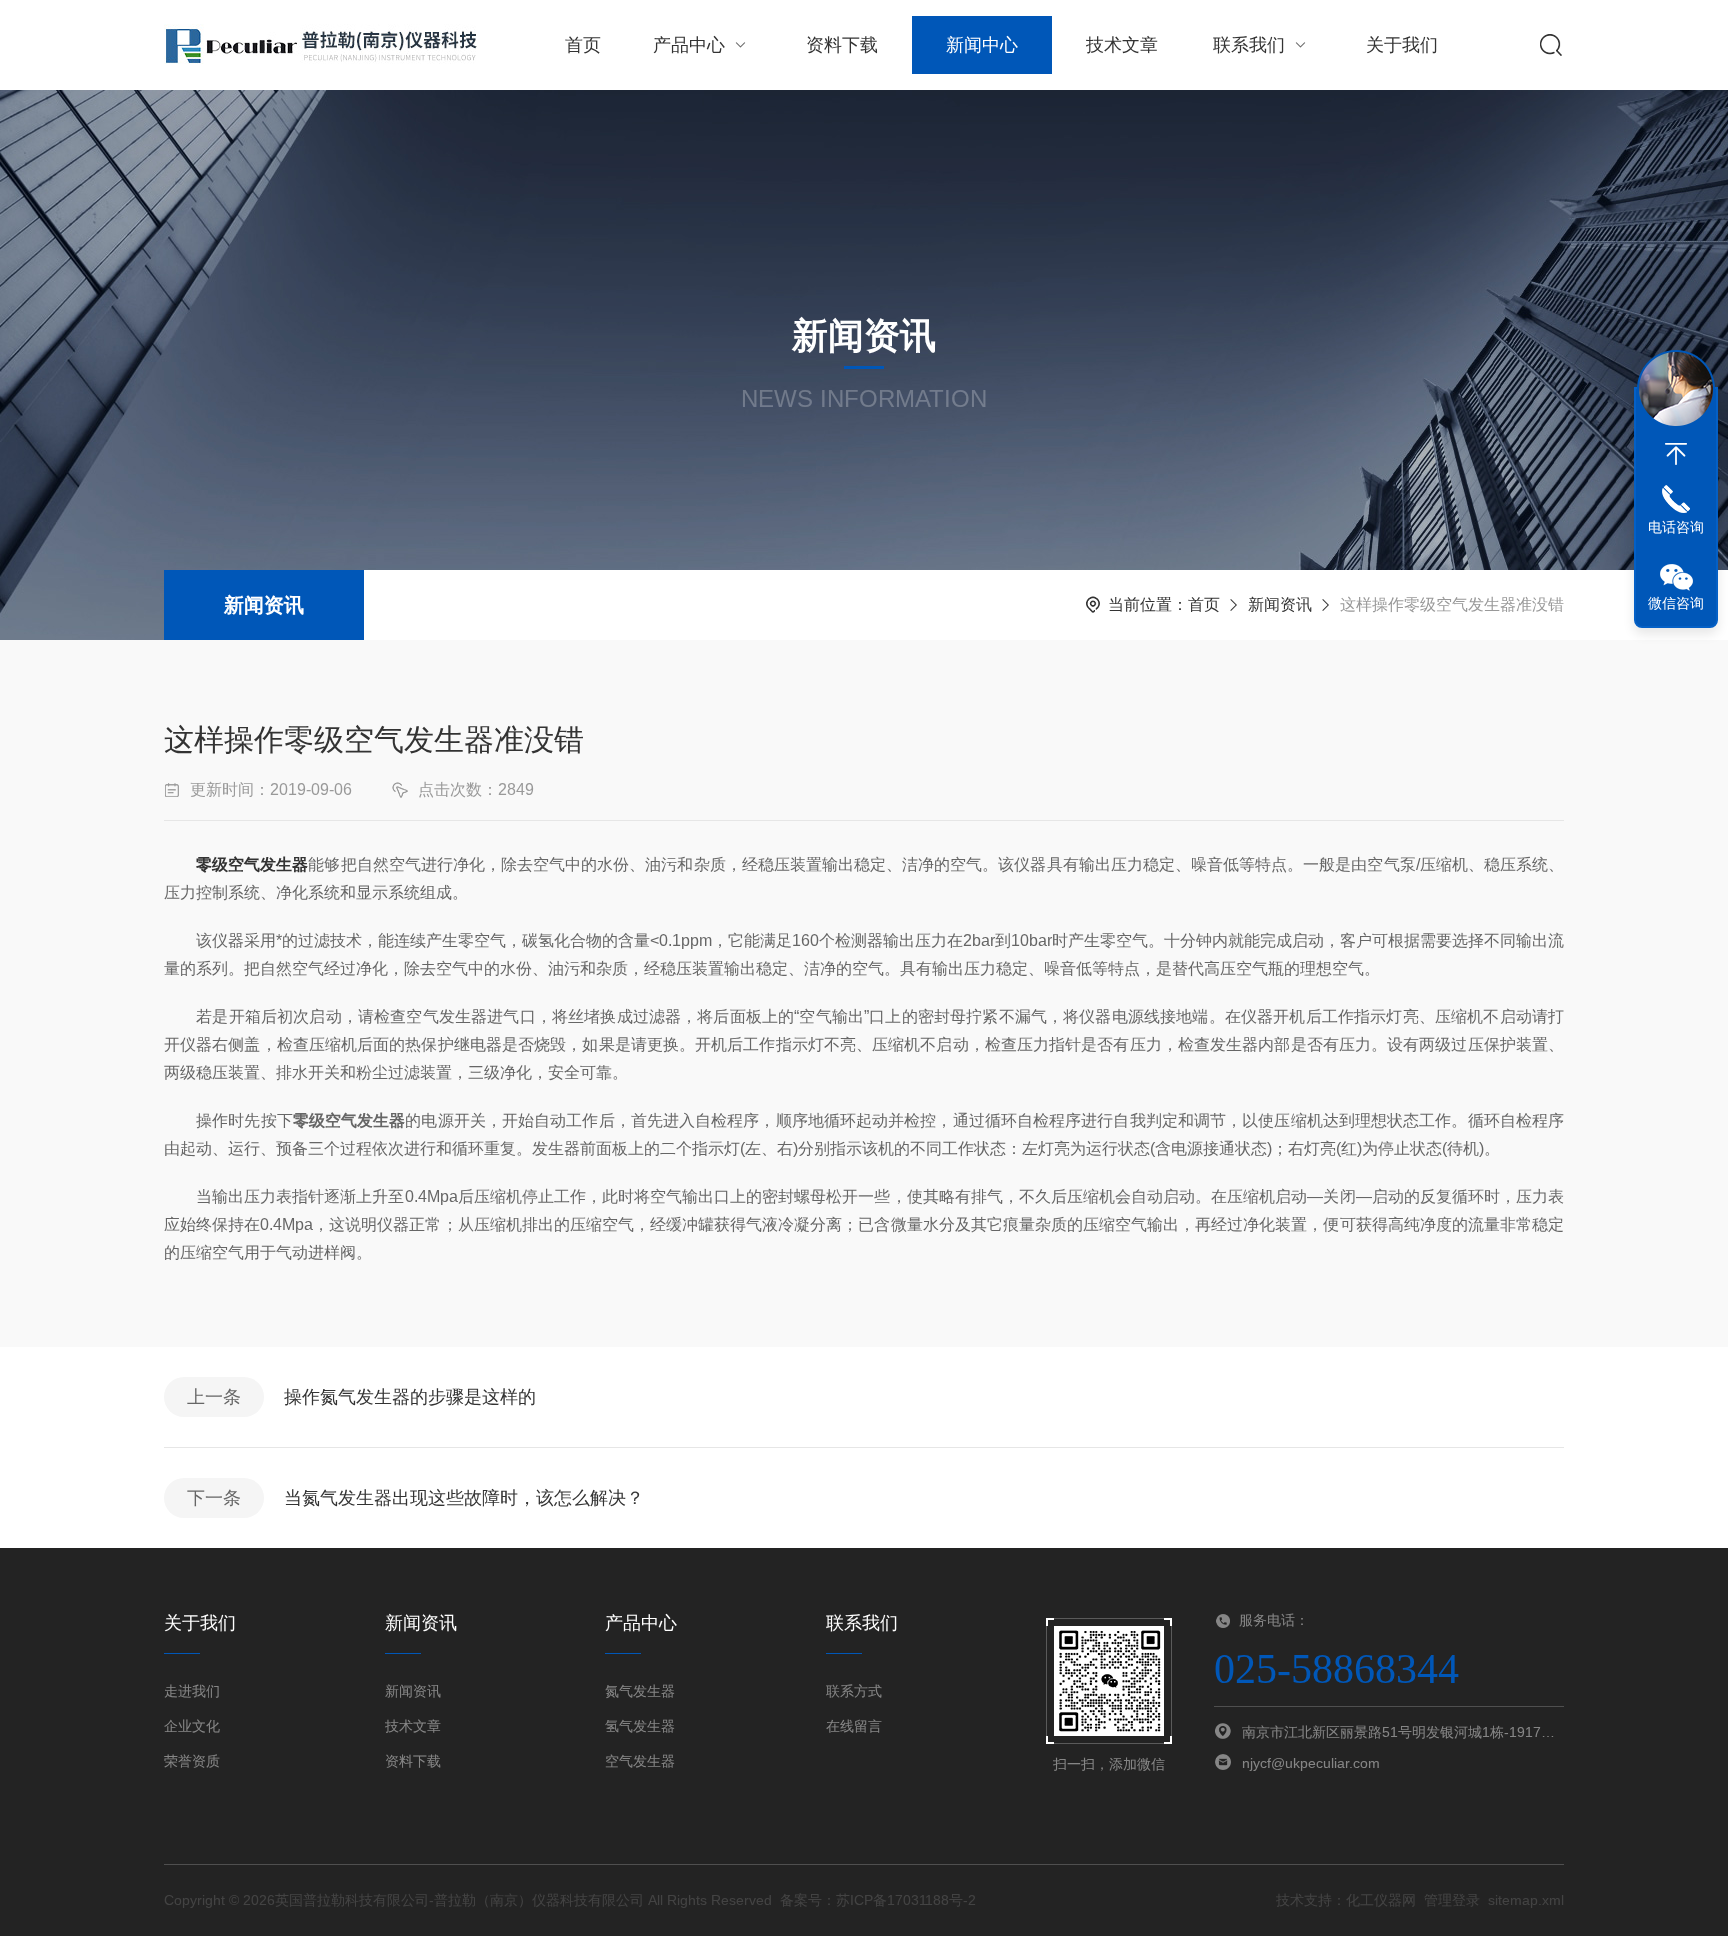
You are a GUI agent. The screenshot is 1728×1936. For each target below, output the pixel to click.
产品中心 (689, 45)
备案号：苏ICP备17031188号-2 (878, 1900)
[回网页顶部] (1676, 454)
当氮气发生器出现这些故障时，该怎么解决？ (464, 1498)
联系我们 (1249, 45)
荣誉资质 (192, 1761)
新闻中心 (982, 45)
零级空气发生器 (252, 864)
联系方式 (854, 1691)
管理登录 (1452, 1900)
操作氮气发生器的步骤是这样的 (410, 1397)
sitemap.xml (1526, 1900)
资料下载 (842, 45)
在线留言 (854, 1726)
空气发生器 (640, 1761)
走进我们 (192, 1691)
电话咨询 (1676, 527)
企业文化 (192, 1726)
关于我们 (1402, 45)
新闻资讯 (264, 605)
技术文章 (1122, 45)
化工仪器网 (1381, 1900)
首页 (583, 45)
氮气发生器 (640, 1691)
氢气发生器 (640, 1726)
